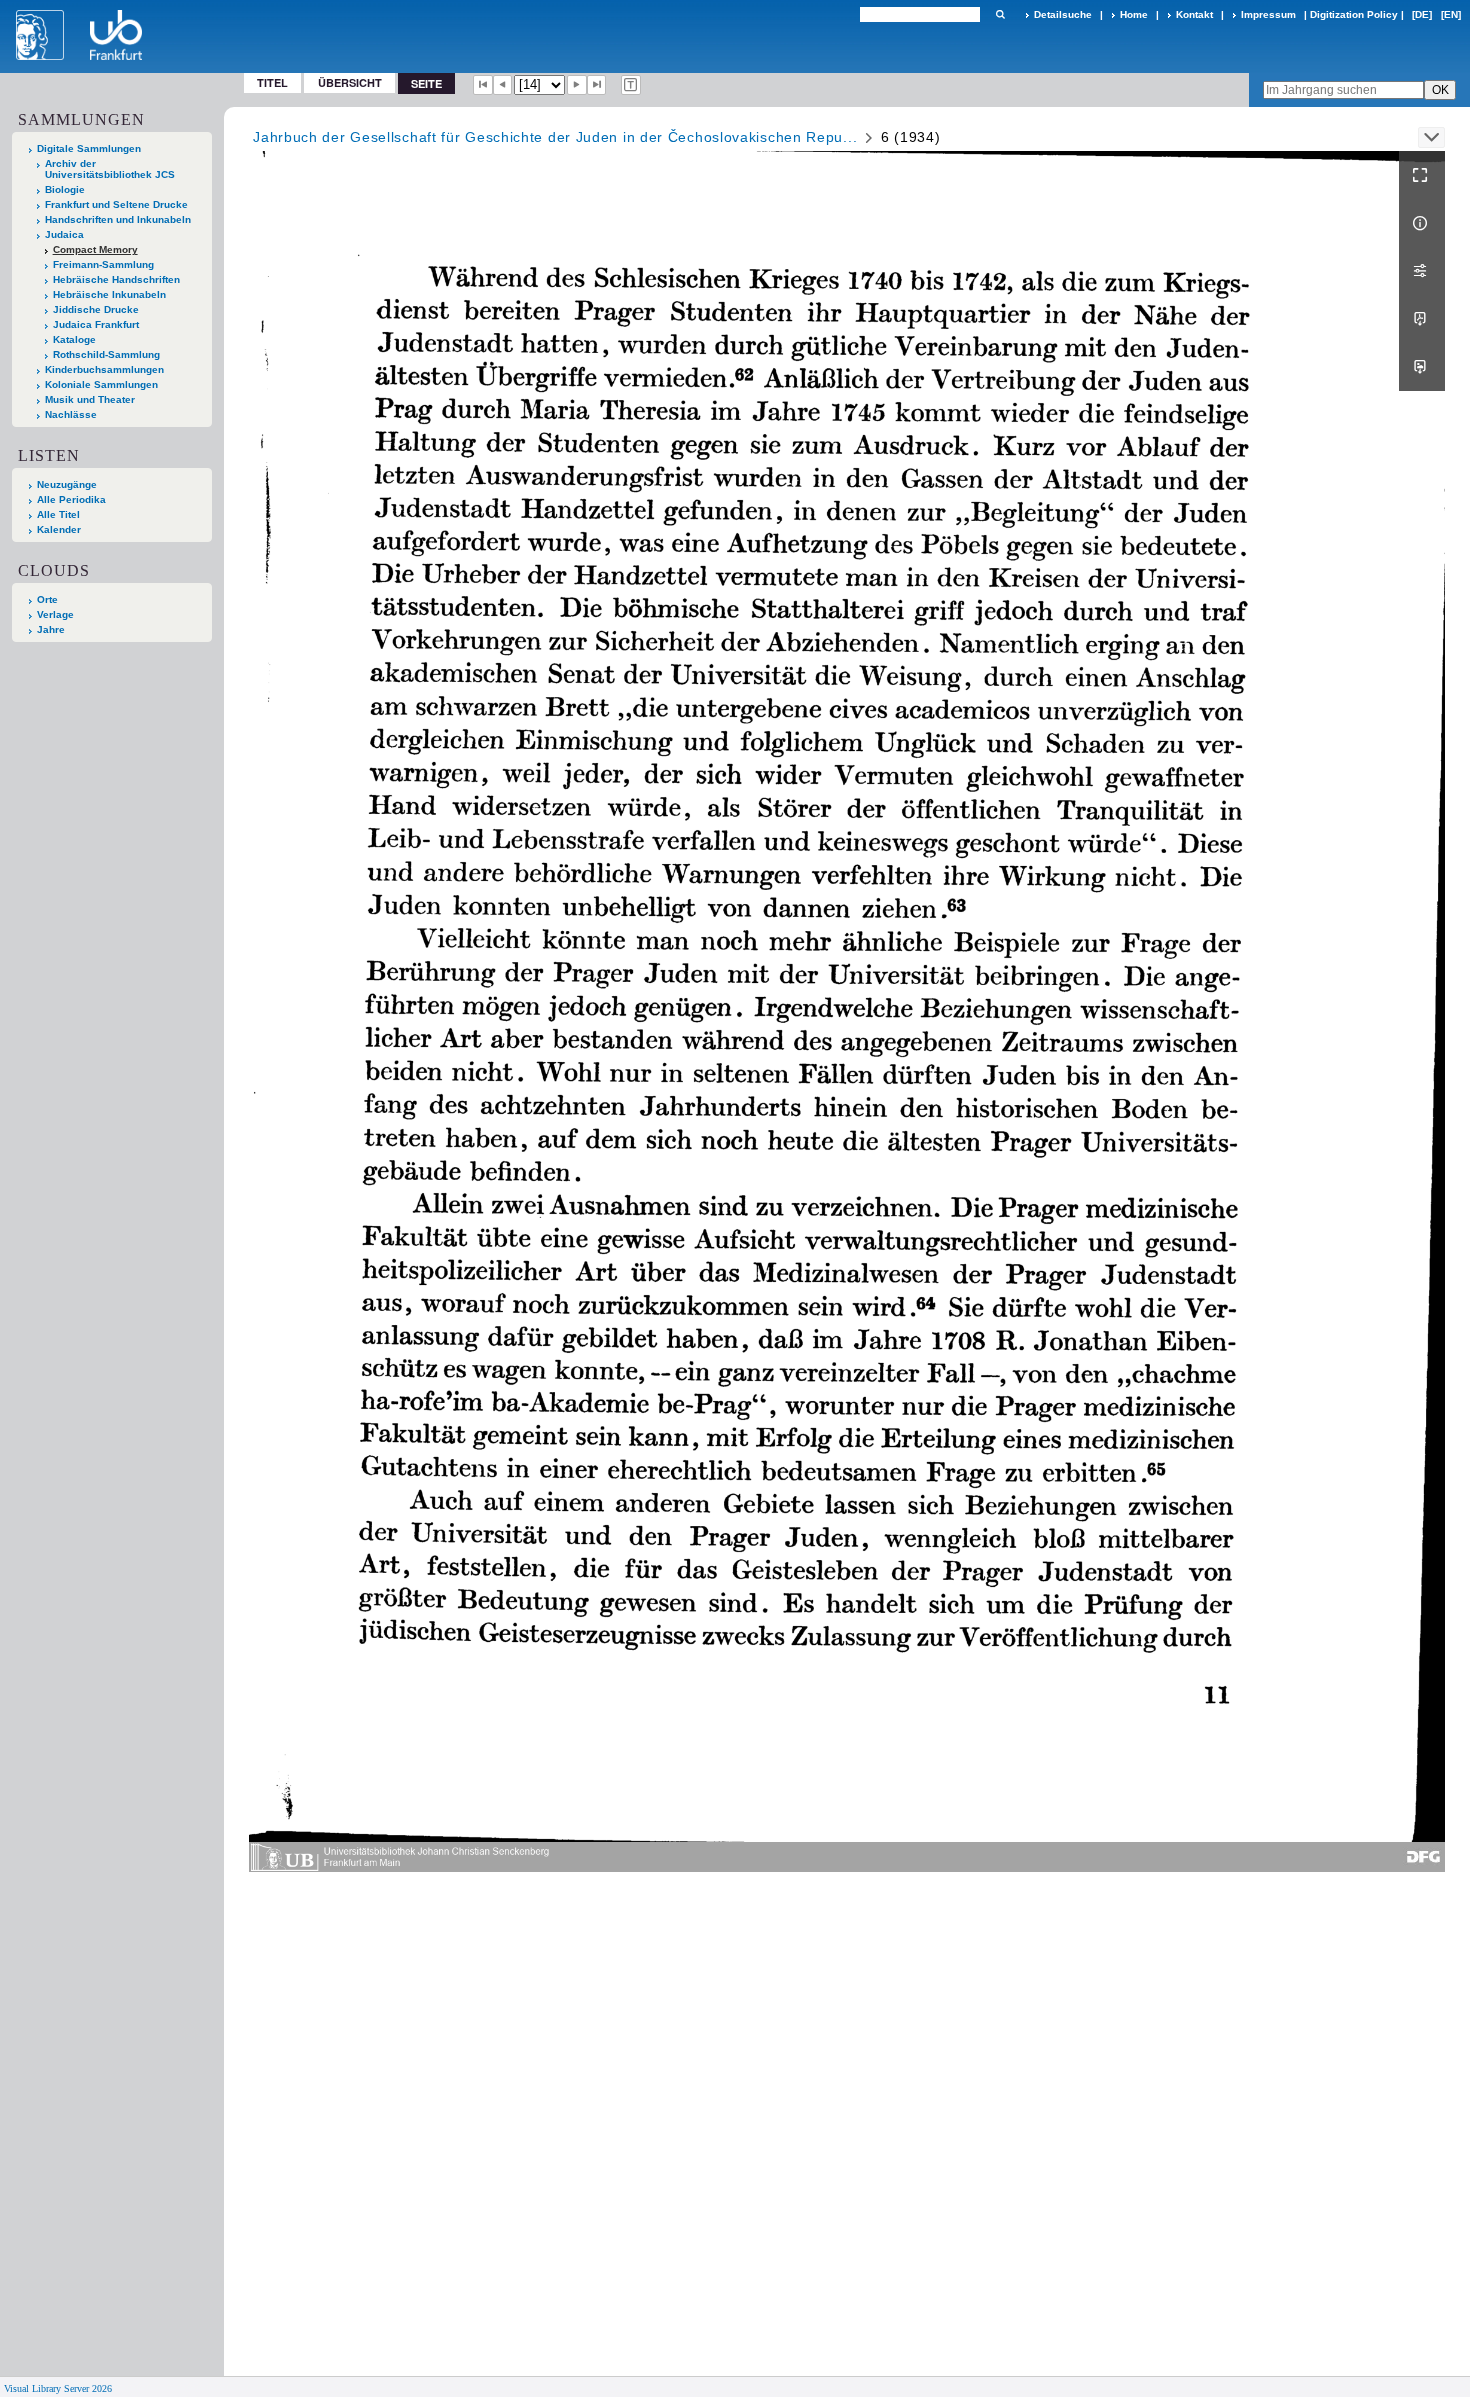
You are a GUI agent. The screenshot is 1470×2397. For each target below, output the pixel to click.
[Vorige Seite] (503, 85)
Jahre (51, 629)
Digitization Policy (1354, 14)
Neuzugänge (67, 484)
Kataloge (74, 339)
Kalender (59, 529)
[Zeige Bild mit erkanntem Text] (631, 85)
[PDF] (1422, 319)
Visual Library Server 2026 (58, 2388)
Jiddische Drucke (96, 309)
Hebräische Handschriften (116, 279)
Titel (272, 82)
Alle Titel (58, 514)
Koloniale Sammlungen (101, 384)
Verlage (55, 614)
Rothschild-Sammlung (106, 354)
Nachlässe (71, 414)
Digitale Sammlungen (89, 148)
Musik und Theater (90, 399)
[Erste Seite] (483, 85)
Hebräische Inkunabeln (109, 294)
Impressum (1268, 14)
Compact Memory (95, 249)
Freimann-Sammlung (103, 264)
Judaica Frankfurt (96, 324)
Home (1134, 14)
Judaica (64, 234)
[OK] (1000, 14)
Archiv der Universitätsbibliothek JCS (110, 169)
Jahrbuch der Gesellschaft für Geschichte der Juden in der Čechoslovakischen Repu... (555, 137)
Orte (47, 599)
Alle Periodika (71, 499)
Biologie (65, 189)
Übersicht (350, 82)
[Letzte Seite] (597, 85)
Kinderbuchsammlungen (104, 369)
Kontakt (1194, 14)
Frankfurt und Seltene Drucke (116, 204)
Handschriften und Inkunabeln (118, 219)
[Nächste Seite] (577, 85)
